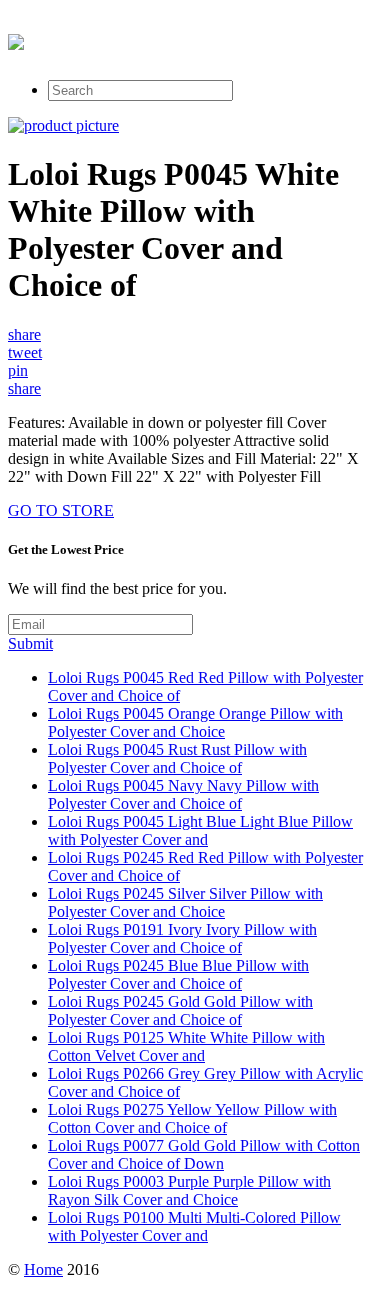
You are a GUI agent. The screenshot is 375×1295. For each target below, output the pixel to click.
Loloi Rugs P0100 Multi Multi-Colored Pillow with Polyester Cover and (194, 1226)
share (24, 334)
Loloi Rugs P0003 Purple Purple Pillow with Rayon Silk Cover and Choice (189, 1190)
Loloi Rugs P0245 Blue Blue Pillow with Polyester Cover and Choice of (178, 974)
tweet (25, 352)
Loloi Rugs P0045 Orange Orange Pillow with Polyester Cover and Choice (195, 722)
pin (18, 370)
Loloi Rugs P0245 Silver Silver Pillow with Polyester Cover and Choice (185, 902)
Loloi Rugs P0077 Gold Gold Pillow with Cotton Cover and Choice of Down (204, 1154)
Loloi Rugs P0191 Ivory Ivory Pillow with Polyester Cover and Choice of (182, 938)
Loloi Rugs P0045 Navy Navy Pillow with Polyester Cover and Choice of (183, 794)
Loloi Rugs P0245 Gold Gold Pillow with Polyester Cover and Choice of (180, 1010)
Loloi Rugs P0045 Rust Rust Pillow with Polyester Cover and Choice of (177, 758)
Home (43, 1269)
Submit (30, 643)
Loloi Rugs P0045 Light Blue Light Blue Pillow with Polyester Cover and (200, 830)
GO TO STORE (61, 510)
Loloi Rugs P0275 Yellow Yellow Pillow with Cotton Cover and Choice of (192, 1118)
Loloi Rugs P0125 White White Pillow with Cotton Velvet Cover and (186, 1046)
